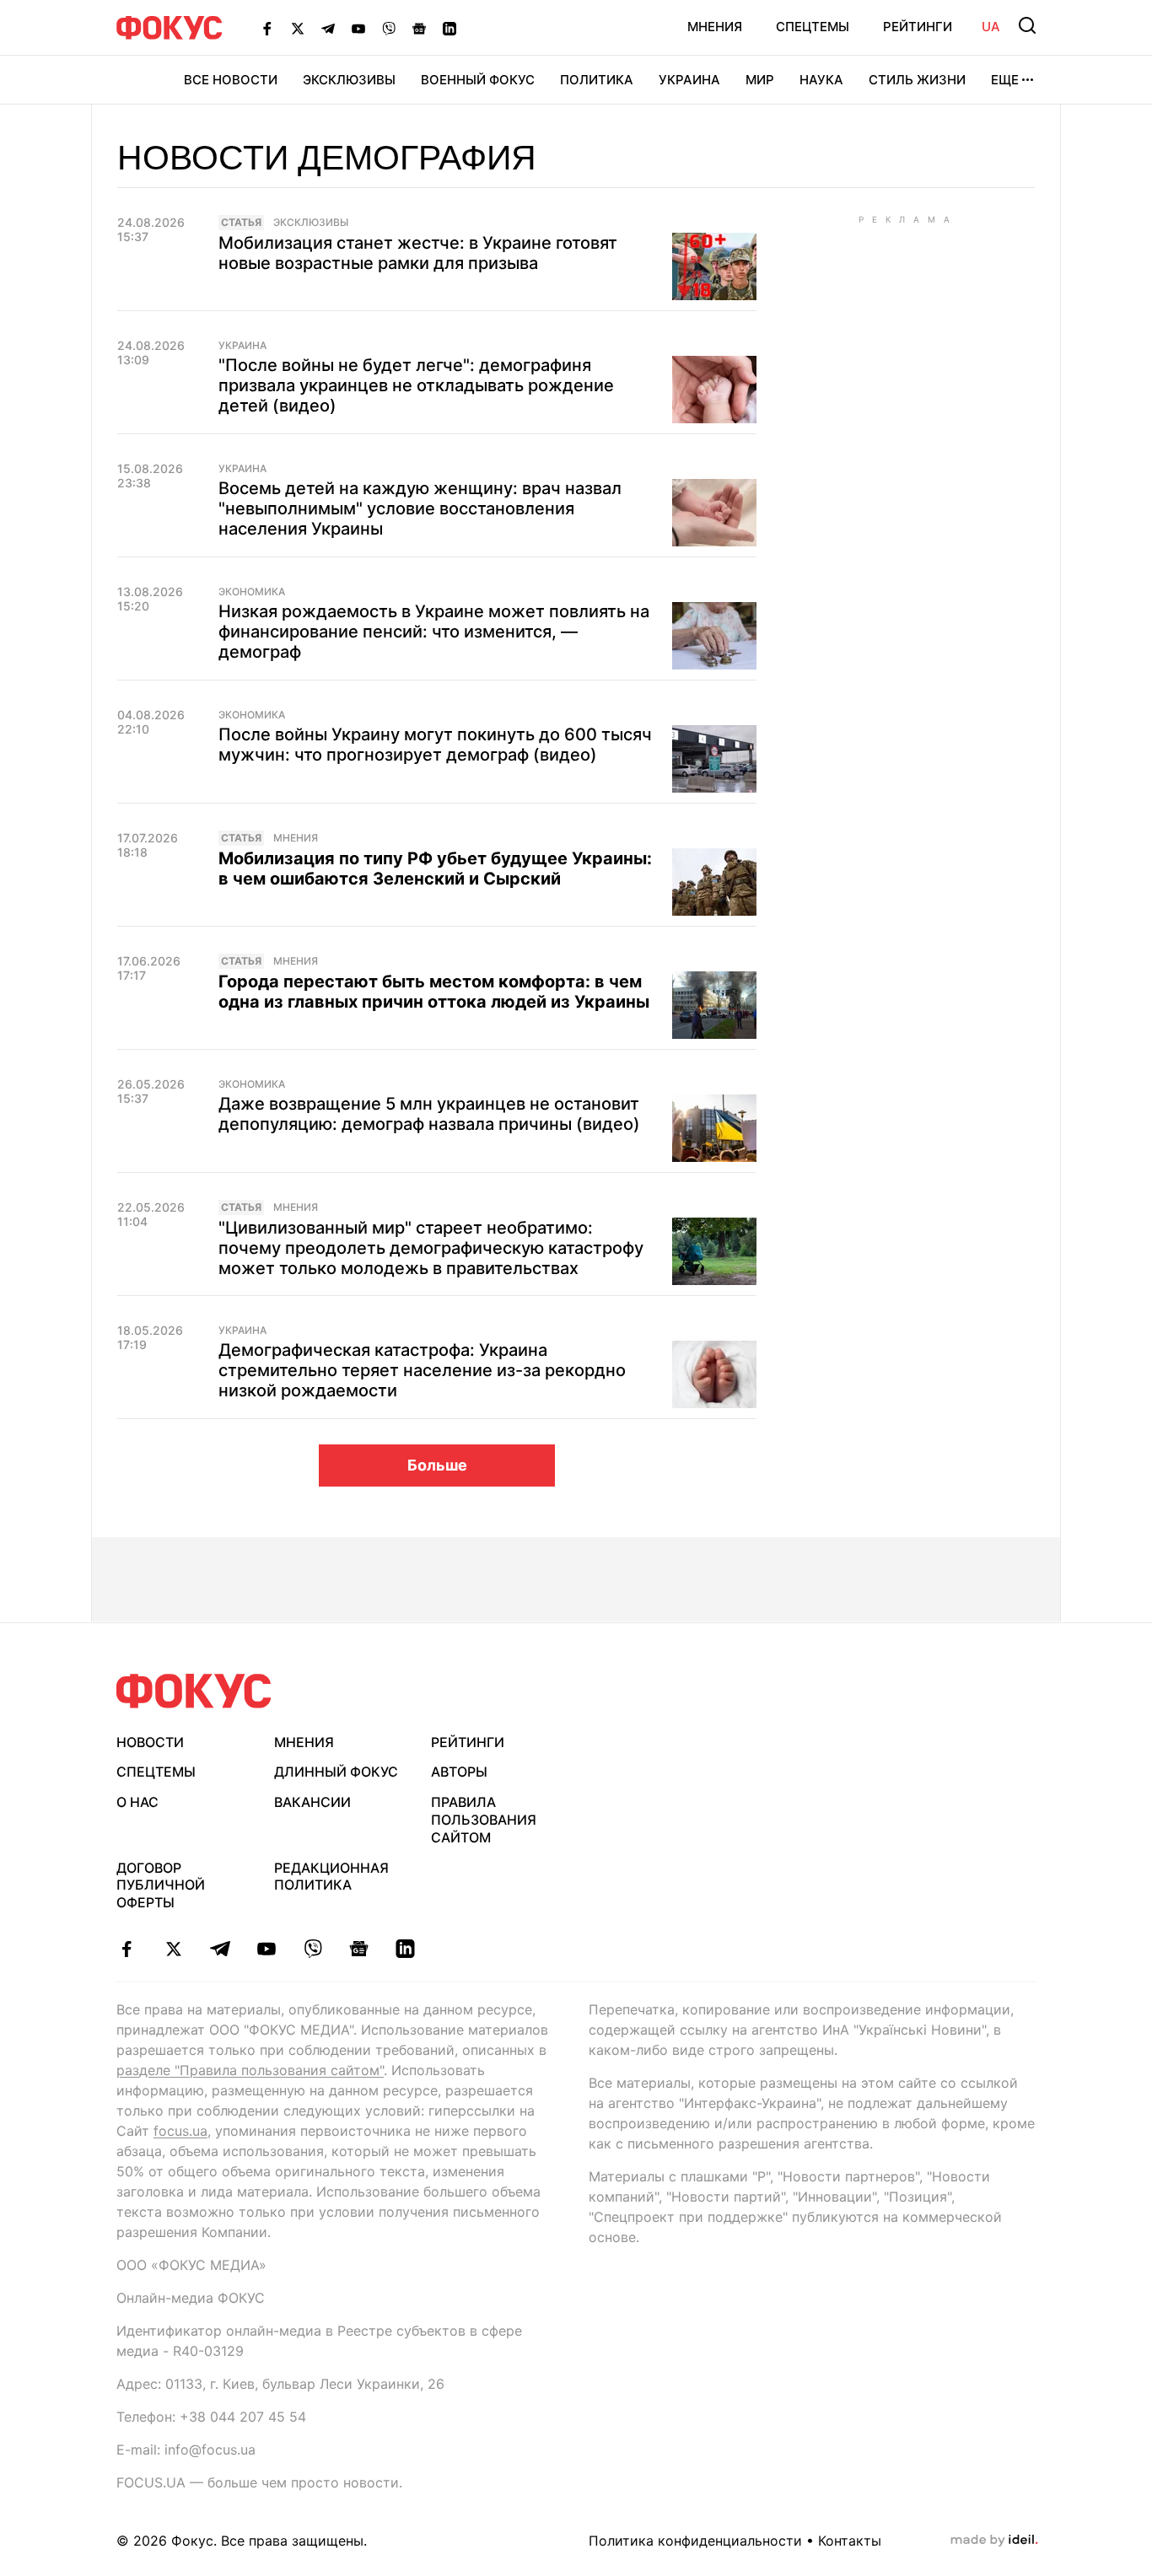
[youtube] (266, 1949)
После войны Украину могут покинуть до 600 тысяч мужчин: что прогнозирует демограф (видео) (435, 745)
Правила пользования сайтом (484, 1820)
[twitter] (173, 1949)
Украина (689, 80)
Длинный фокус (336, 1772)
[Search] (1027, 25)
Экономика (252, 592)
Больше (437, 1465)
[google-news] (359, 1949)
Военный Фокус (478, 80)
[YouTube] (358, 28)
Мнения (715, 27)
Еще (1005, 80)
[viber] (312, 1949)
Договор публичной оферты (161, 1885)
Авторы (459, 1772)
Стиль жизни (917, 80)
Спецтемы (813, 27)
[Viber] (389, 28)
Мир (760, 80)
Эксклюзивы (349, 80)
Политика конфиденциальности (695, 2541)
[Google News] (419, 28)
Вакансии (312, 1802)
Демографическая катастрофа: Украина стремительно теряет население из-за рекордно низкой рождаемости (422, 1370)
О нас (137, 1802)
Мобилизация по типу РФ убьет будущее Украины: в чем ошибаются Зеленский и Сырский (435, 869)
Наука (821, 80)
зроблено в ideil (994, 2541)
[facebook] (127, 1949)
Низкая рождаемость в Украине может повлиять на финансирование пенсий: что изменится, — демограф (434, 632)
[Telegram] (328, 28)
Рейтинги (918, 27)
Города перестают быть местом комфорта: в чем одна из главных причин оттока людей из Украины (434, 992)
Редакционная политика (331, 1877)
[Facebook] (267, 28)
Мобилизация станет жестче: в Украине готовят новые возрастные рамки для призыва (418, 253)
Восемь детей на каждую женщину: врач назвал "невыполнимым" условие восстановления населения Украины (420, 508)
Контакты (850, 2541)
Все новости (231, 80)
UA (991, 27)
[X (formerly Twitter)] (298, 28)
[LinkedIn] (449, 28)
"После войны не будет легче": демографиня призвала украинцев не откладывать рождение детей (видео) (416, 385)
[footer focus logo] (194, 1691)
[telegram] (220, 1949)
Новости (150, 1742)
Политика (597, 80)
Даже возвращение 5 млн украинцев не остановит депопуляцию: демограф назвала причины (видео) (429, 1114)
